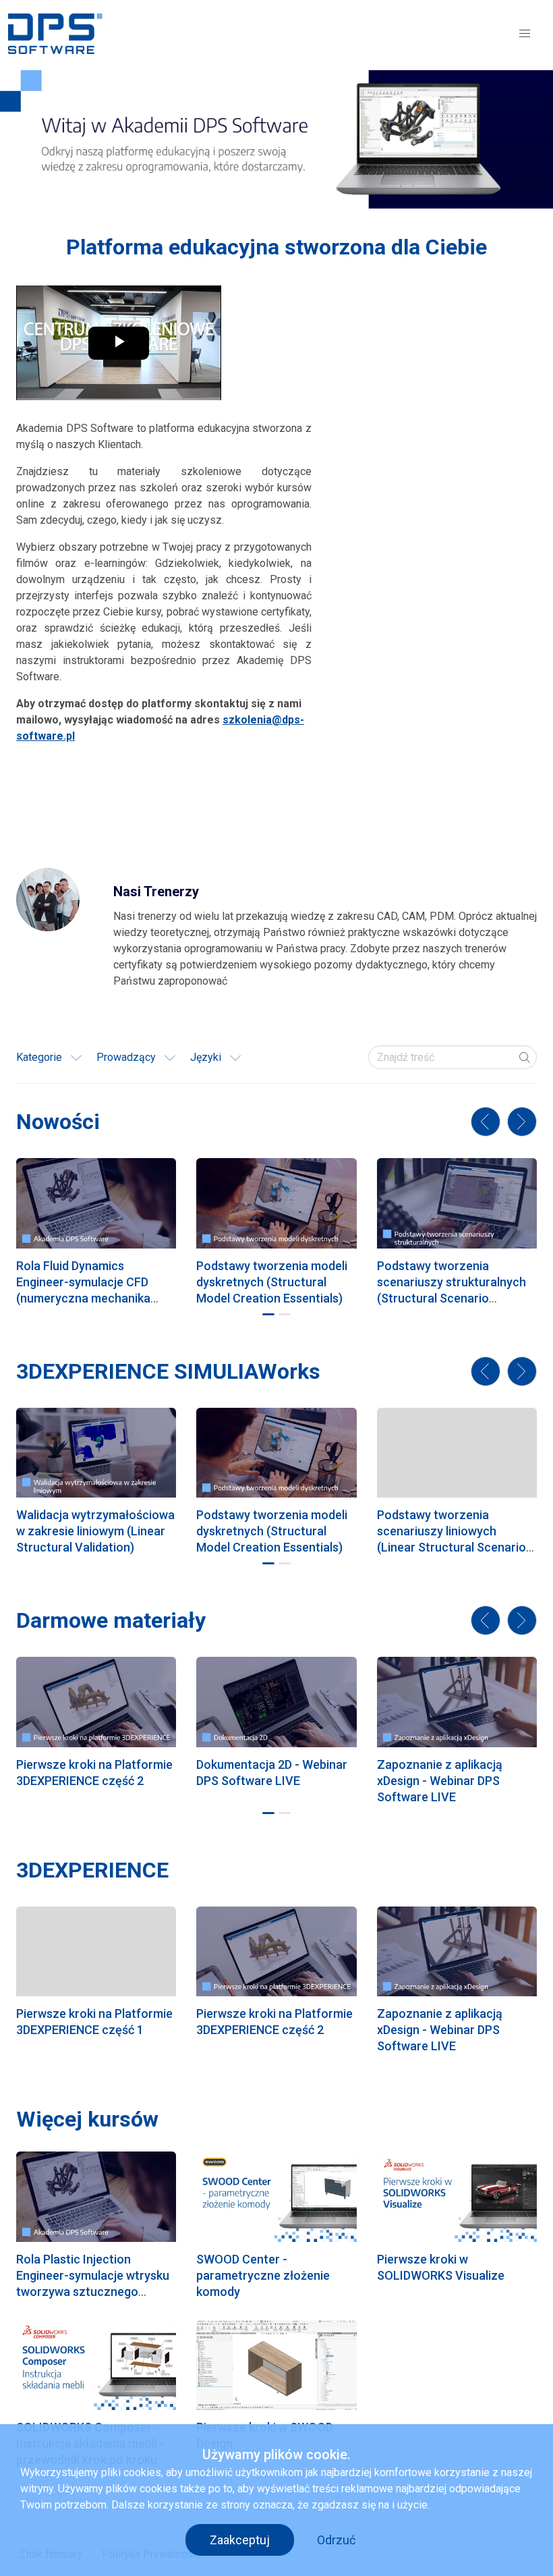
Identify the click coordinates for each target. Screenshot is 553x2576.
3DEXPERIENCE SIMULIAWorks (168, 1371)
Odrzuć (336, 2540)
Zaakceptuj (240, 2540)
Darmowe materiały (111, 1620)
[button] (525, 34)
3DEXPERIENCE (92, 1870)
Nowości (58, 1122)
